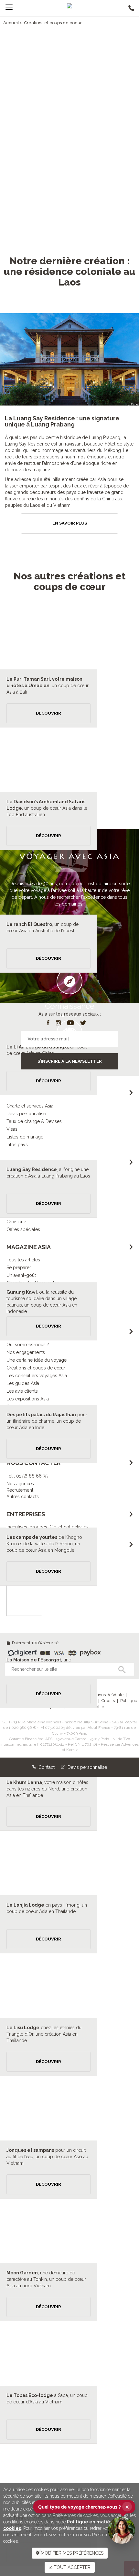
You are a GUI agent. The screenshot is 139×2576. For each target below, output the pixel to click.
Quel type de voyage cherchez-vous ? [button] (84, 2507)
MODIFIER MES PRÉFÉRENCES (71, 2553)
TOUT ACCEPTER (71, 2567)
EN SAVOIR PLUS (70, 523)
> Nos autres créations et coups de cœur (69, 195)
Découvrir (48, 713)
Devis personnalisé (87, 1767)
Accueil (11, 23)
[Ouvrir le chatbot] (122, 2530)
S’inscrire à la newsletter (70, 1061)
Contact (46, 1767)
